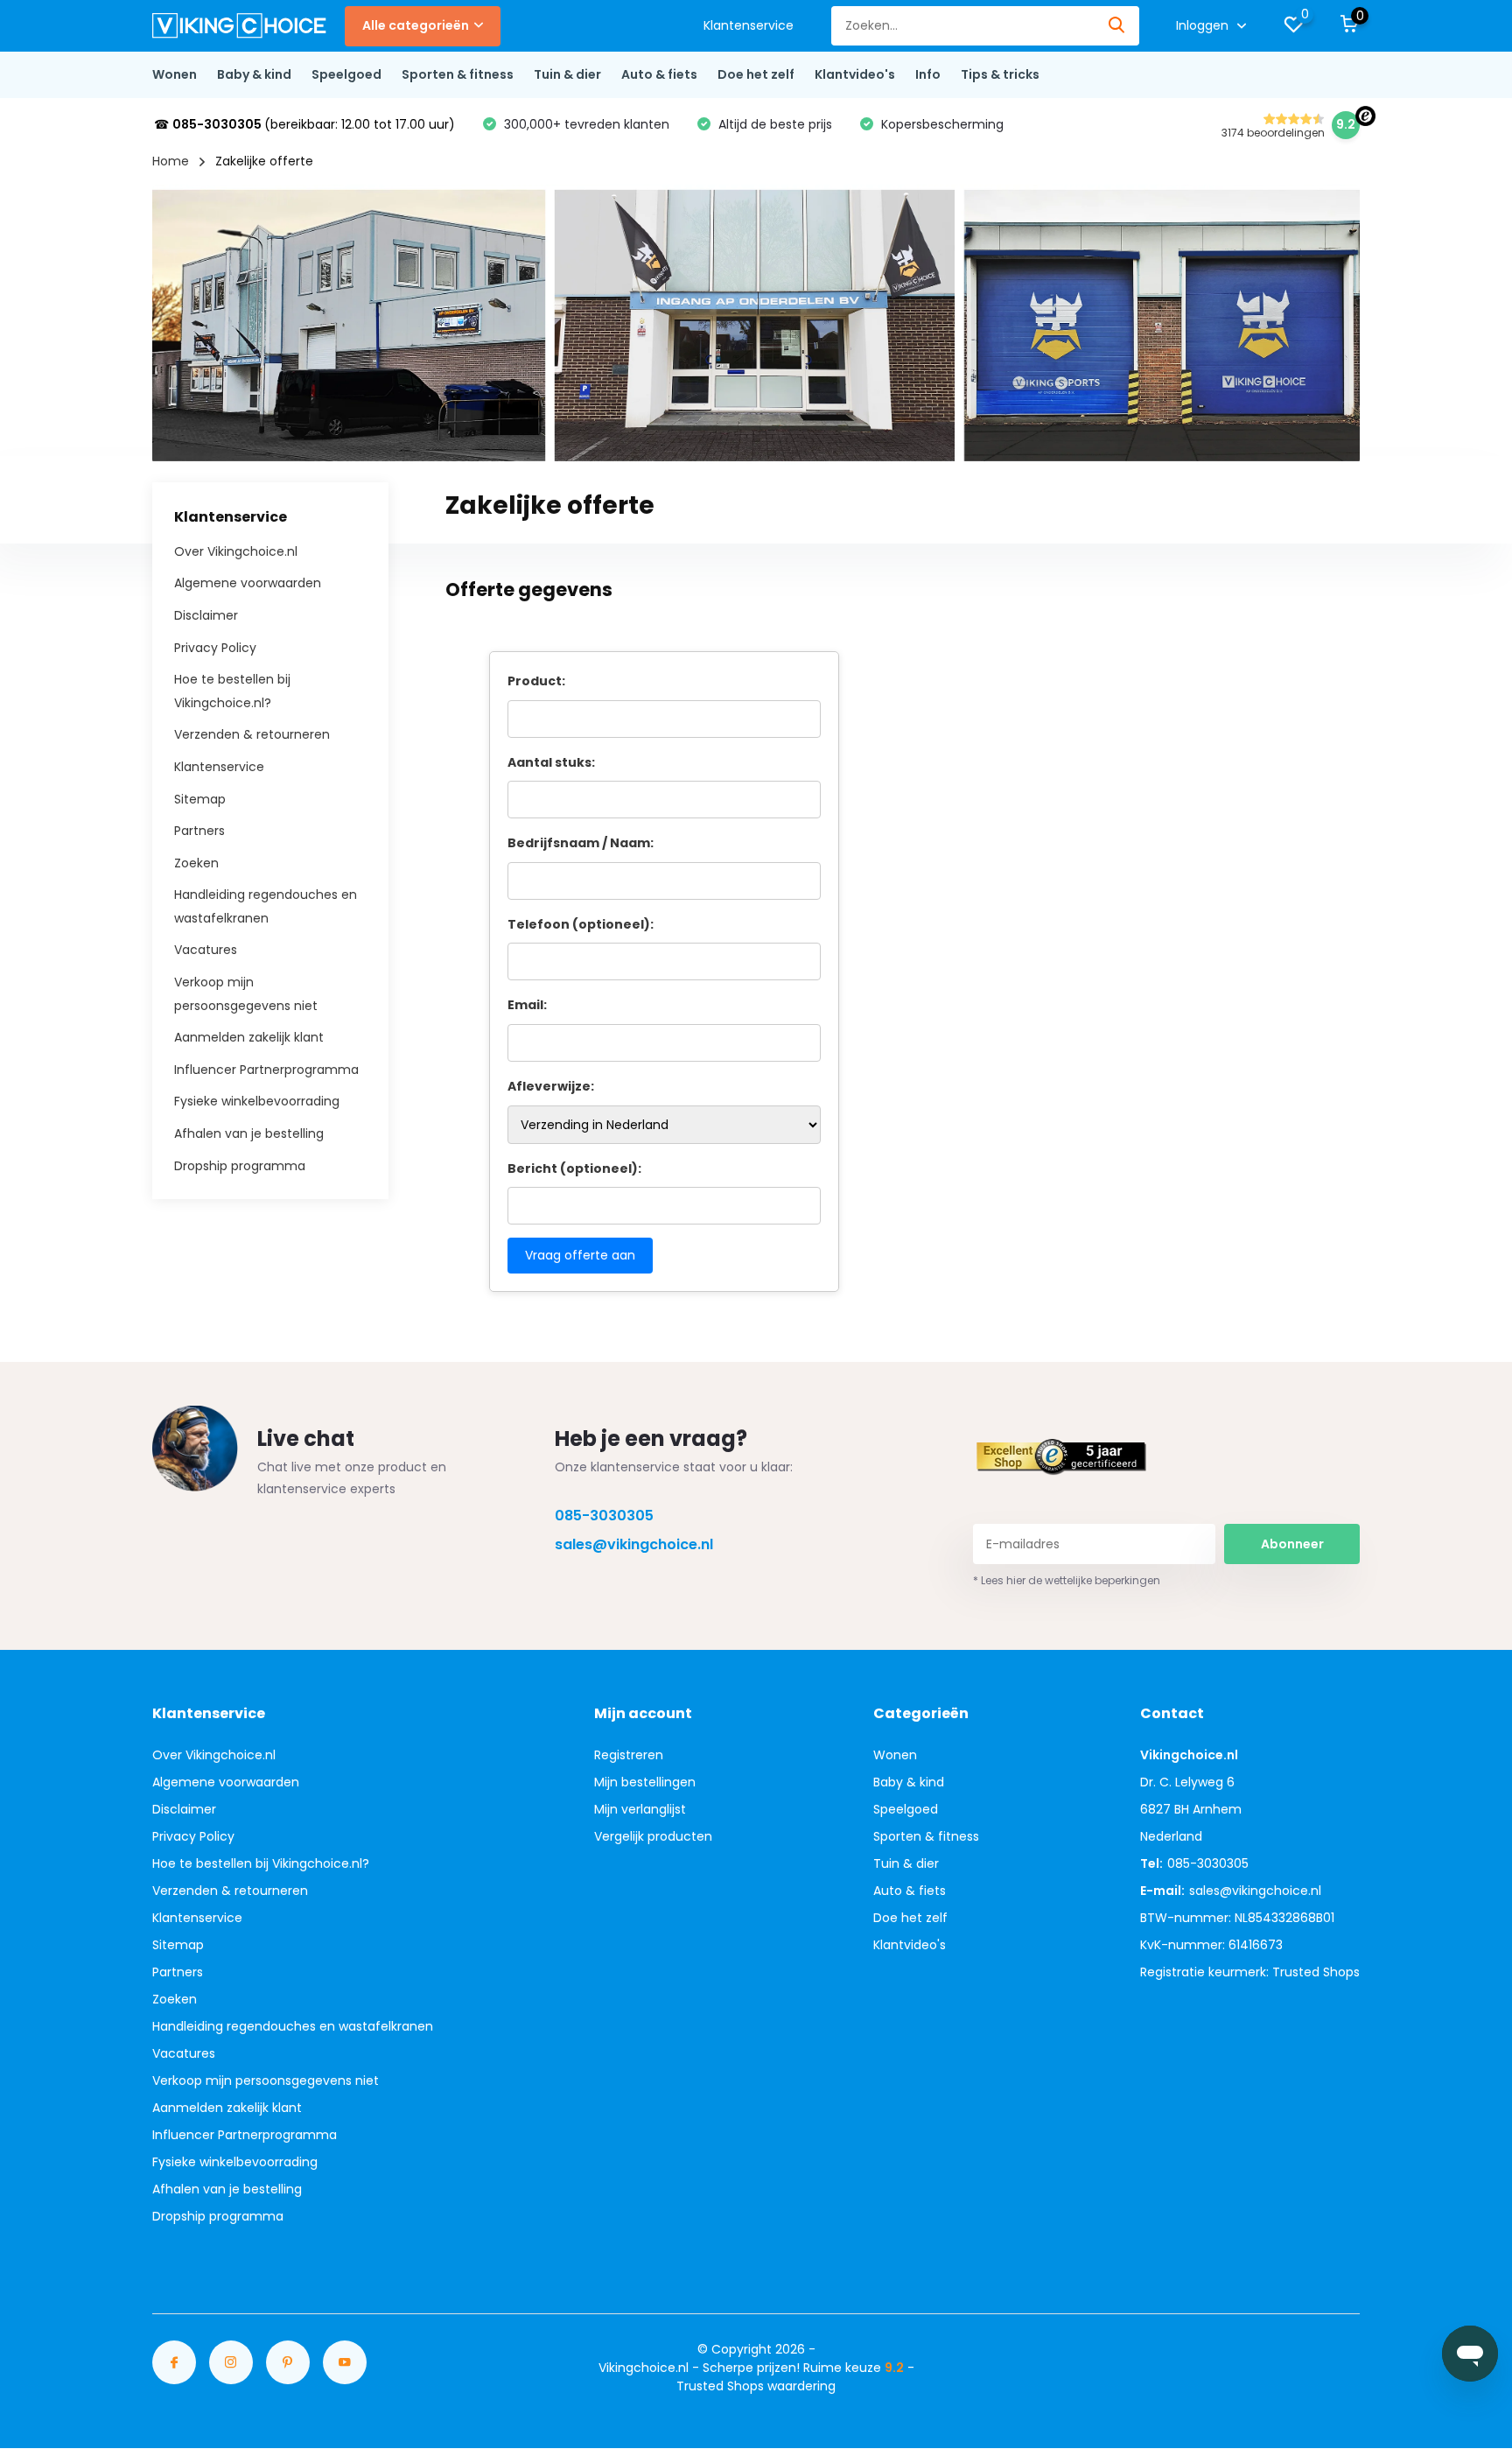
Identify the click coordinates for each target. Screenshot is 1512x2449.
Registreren (629, 1755)
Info (928, 74)
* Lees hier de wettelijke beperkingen (1067, 1580)
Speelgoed (346, 74)
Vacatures (206, 950)
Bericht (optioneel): (574, 1168)
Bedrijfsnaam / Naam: (581, 843)
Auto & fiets (659, 74)
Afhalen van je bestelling (249, 1133)
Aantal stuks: (551, 762)
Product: (536, 681)
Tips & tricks (1000, 74)
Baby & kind (254, 74)
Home (171, 161)
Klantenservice (749, 25)
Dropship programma (240, 1165)
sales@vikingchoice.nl (634, 1544)
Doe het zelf (756, 74)
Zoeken (196, 862)
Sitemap (200, 798)
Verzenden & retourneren (252, 734)
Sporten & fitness (458, 74)
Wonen (175, 74)
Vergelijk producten (653, 1836)
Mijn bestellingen (645, 1782)
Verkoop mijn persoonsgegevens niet (266, 2081)
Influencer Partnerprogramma (266, 1069)
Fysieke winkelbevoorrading (257, 1101)
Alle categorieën (416, 25)
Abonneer (1292, 1544)
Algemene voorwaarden (248, 583)
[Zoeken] (1117, 26)
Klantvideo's (855, 74)
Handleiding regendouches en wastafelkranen (293, 2026)
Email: (527, 1005)
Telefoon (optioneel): (581, 924)
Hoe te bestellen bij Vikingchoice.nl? (261, 1863)
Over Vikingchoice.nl (236, 551)
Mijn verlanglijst (640, 1809)
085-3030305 (604, 1516)
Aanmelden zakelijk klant (249, 1037)
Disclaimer (206, 615)
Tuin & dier (567, 74)
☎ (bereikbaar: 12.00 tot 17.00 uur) (304, 124)
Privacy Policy (215, 647)
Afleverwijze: (551, 1086)
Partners (199, 831)
